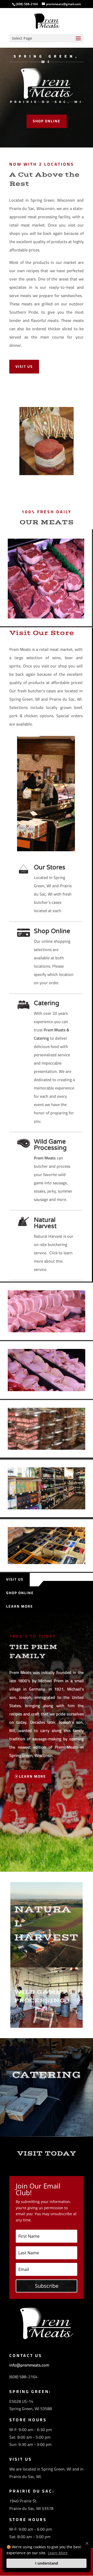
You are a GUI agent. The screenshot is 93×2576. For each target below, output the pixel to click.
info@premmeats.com (29, 2365)
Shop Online (47, 121)
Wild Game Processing (50, 1145)
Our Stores (50, 867)
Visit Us (24, 367)
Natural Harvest (45, 1223)
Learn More (20, 1606)
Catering (47, 1003)
